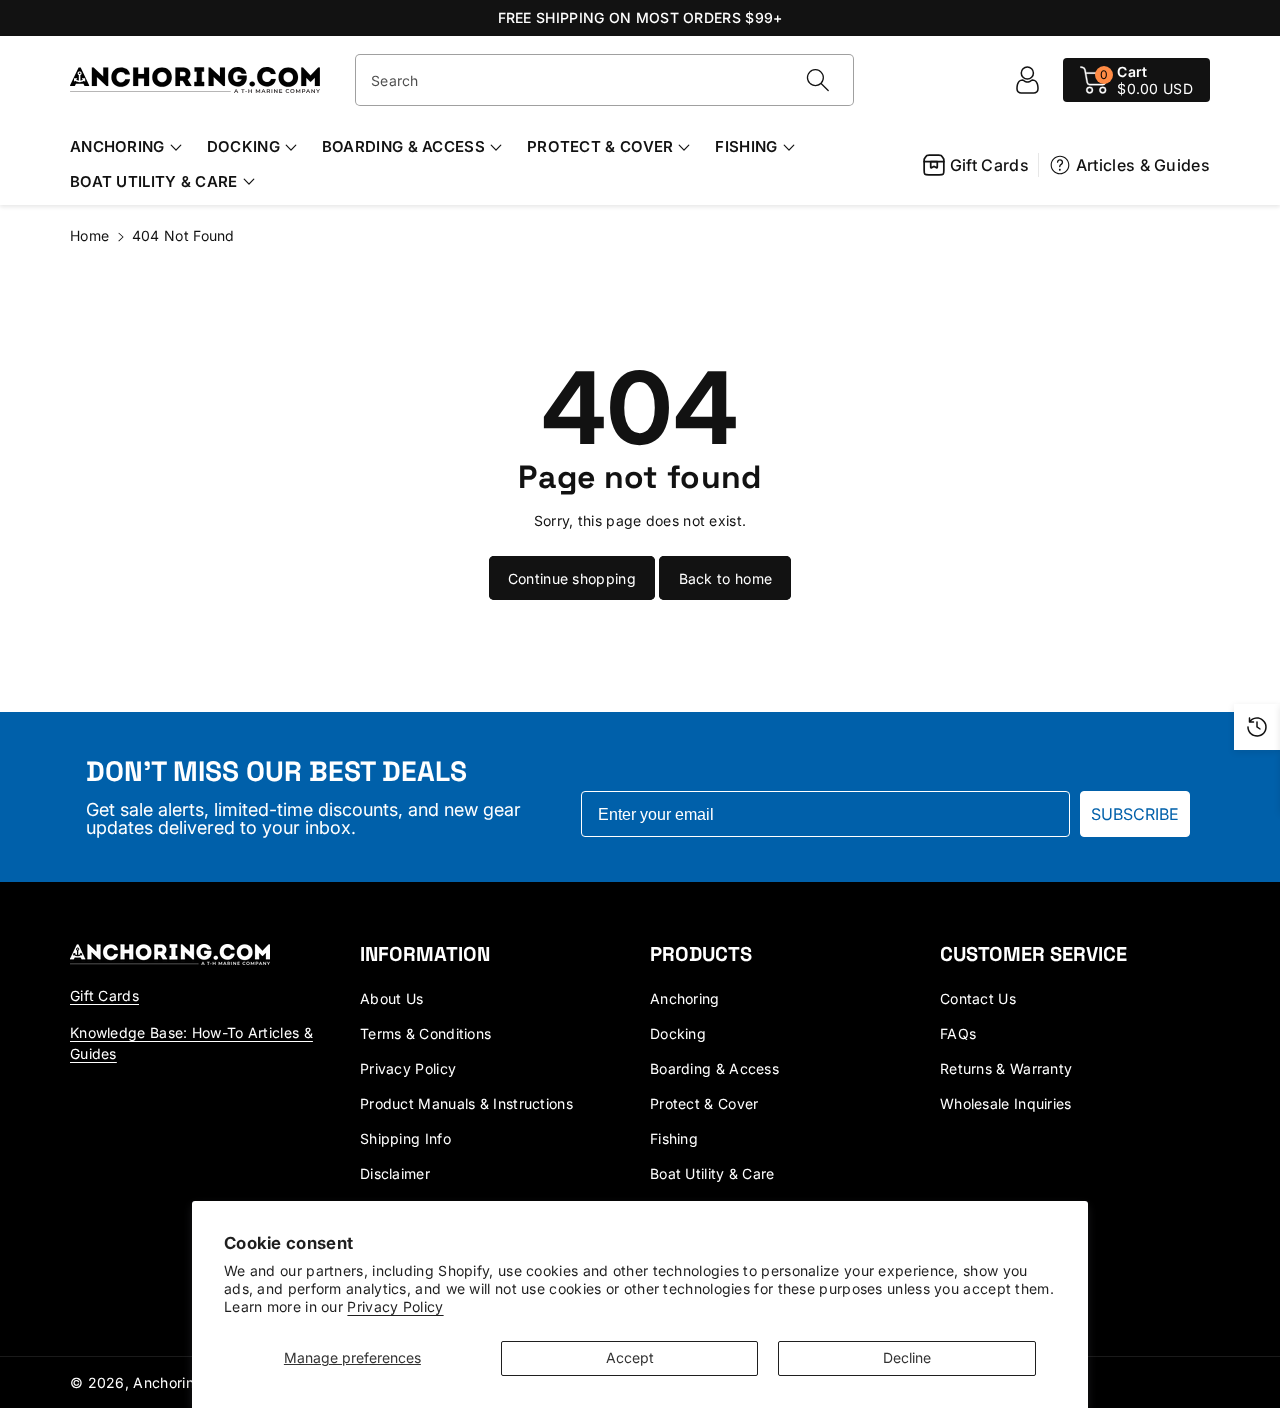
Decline (907, 1357)
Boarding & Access (403, 146)
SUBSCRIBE (1135, 814)
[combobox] (604, 80)
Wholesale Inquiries (1006, 1103)
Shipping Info (405, 1138)
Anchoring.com (184, 1382)
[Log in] (1027, 80)
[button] (1136, 80)
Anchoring (117, 146)
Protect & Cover (600, 146)
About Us (391, 998)
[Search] (817, 80)
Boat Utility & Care (154, 181)
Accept (630, 1357)
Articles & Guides (1143, 165)
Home (89, 235)
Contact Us (978, 998)
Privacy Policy (395, 1306)
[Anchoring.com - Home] (170, 953)
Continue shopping (572, 578)
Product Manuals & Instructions (466, 1103)
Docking (243, 146)
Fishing (746, 146)
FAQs (958, 1033)
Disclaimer (395, 1173)
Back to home (726, 578)
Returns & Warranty (1006, 1068)
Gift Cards (989, 165)
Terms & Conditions (425, 1033)
